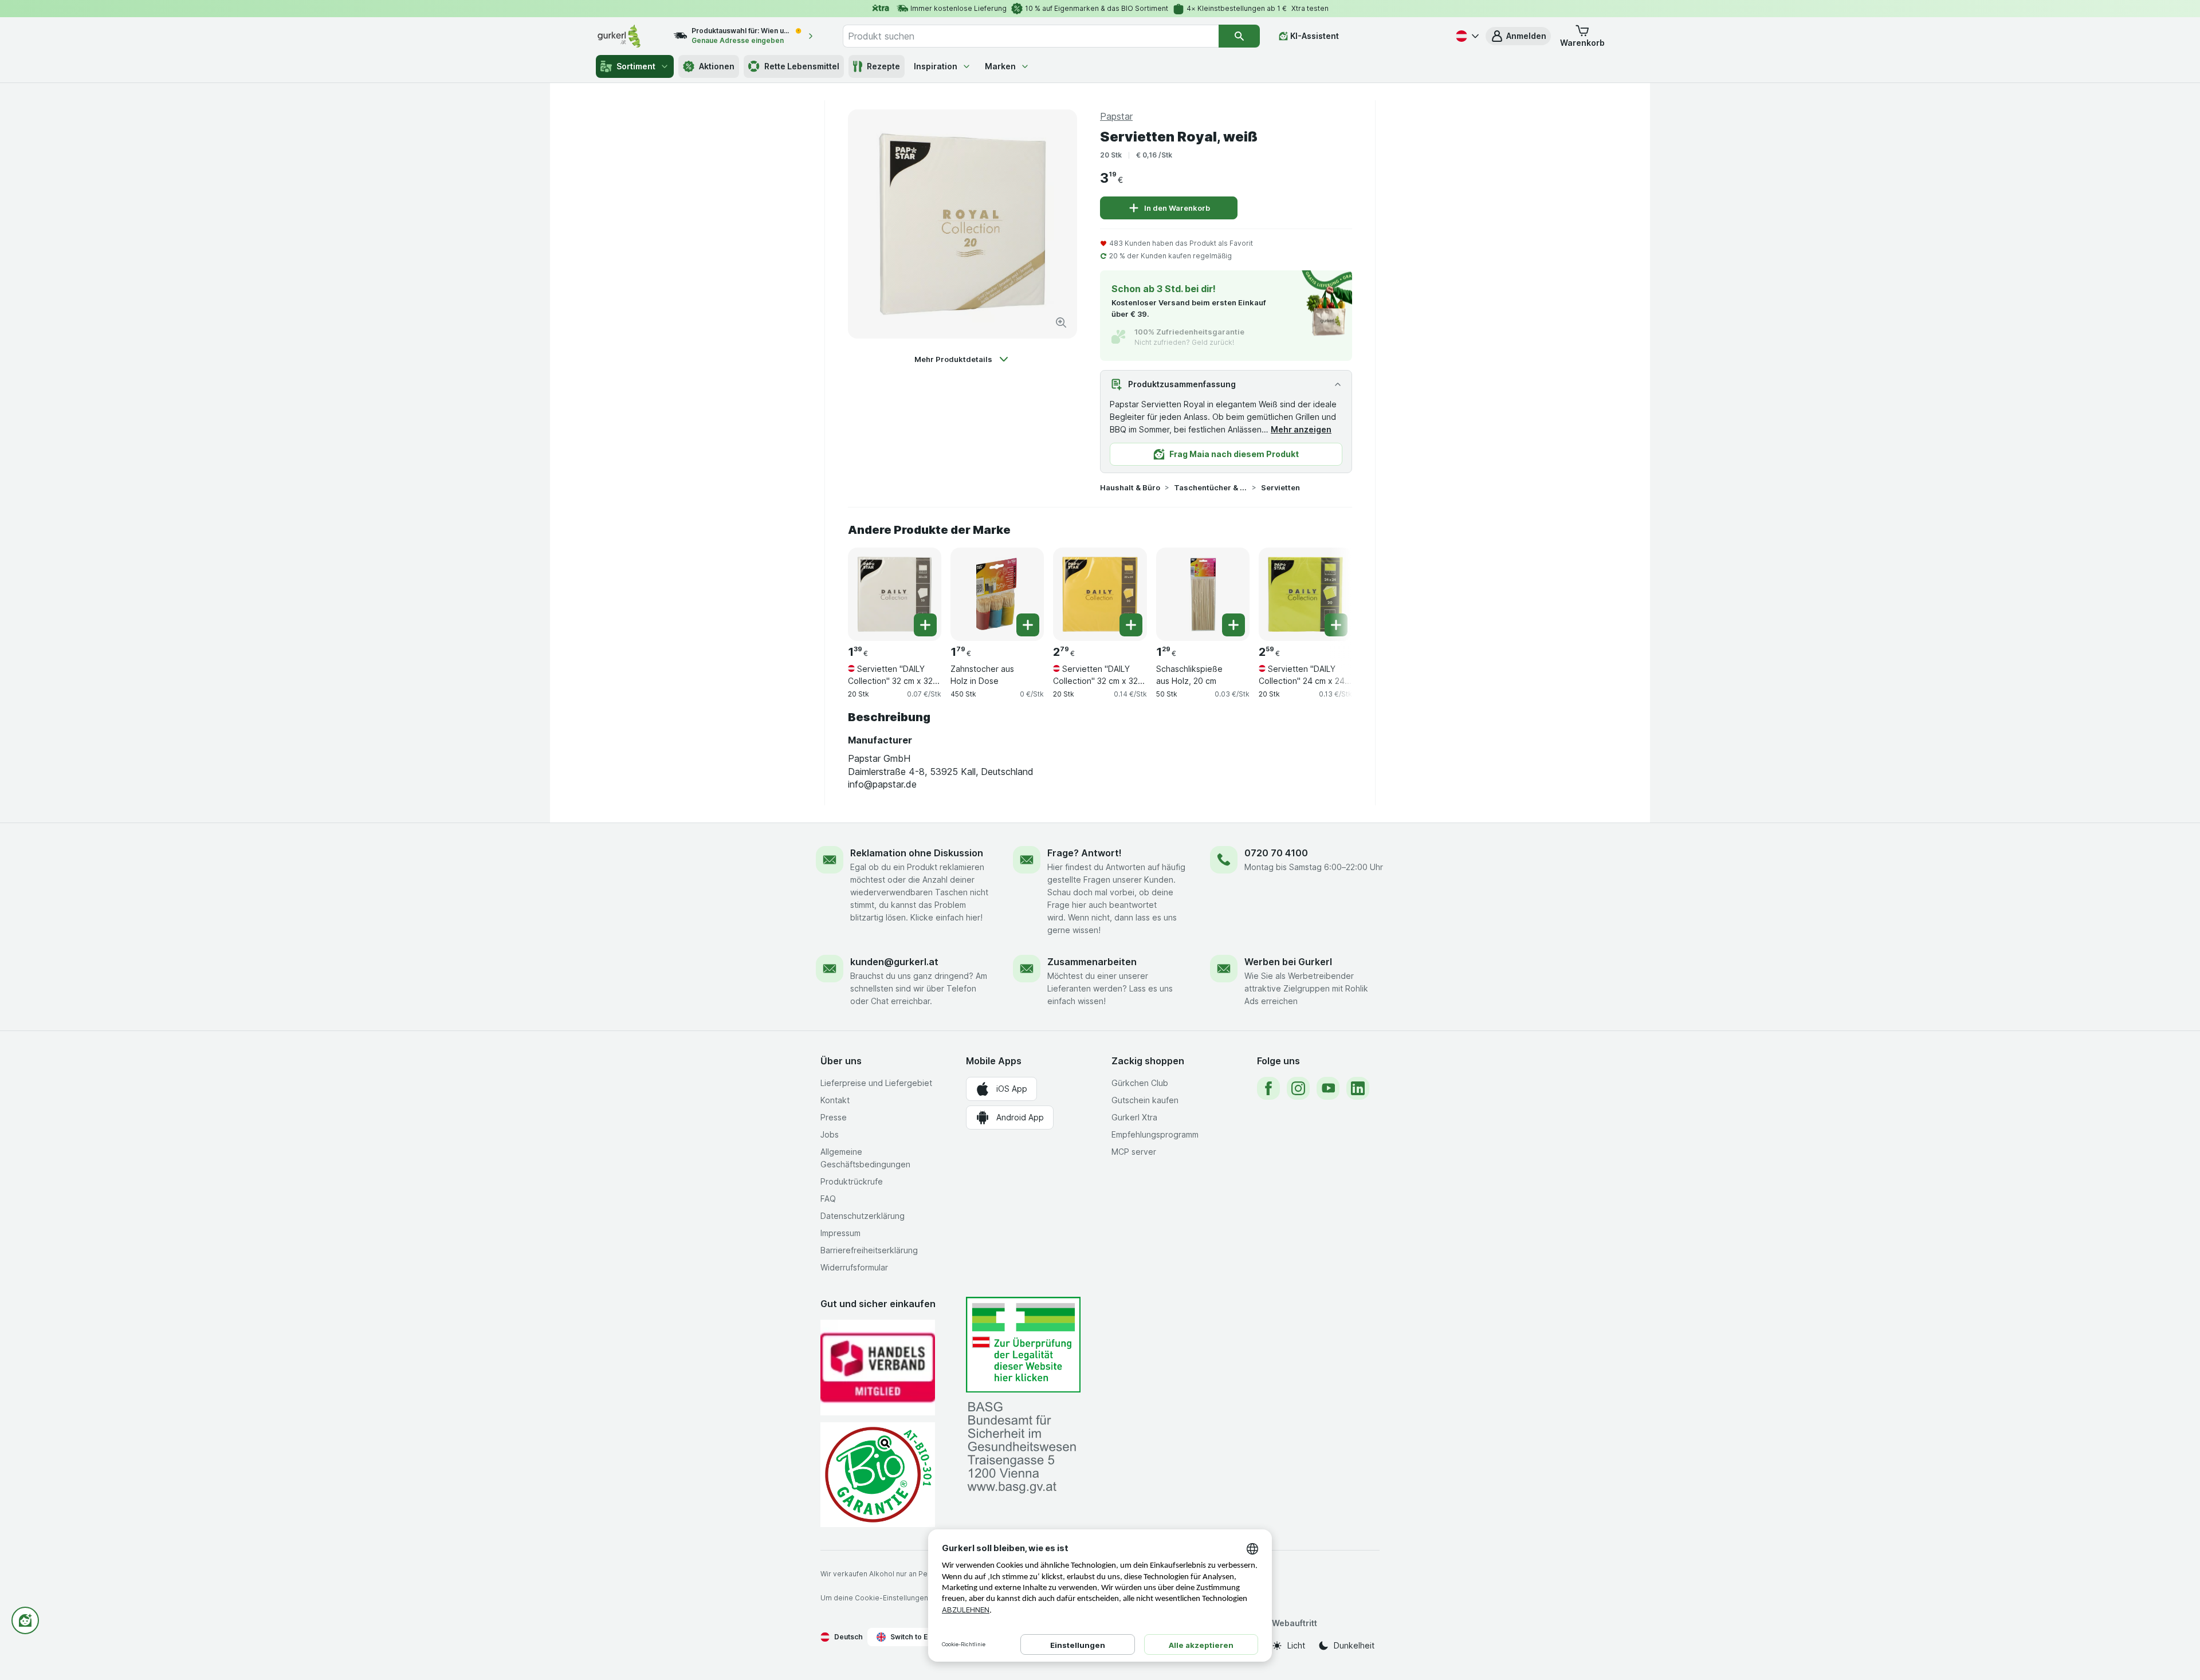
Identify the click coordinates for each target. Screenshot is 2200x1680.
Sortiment (636, 66)
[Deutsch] (1466, 36)
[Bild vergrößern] (1061, 322)
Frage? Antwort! (1085, 853)
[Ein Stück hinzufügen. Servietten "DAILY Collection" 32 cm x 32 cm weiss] (925, 625)
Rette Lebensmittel (802, 66)
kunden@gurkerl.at (894, 962)
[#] (1023, 1345)
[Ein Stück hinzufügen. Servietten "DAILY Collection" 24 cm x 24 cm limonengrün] (1336, 625)
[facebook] (1268, 1088)
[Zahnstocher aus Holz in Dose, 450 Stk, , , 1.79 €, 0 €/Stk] (997, 594)
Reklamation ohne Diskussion (917, 853)
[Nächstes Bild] (1329, 590)
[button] (1518, 36)
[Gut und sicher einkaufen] (878, 1475)
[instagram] (1298, 1088)
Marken (1000, 66)
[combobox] (1031, 36)
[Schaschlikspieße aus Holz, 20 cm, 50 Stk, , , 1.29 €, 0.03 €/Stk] (1203, 594)
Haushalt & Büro (1130, 487)
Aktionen (717, 66)
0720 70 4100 (1276, 853)
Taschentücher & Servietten (1211, 487)
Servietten (1280, 487)
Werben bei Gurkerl (1288, 962)
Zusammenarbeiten (1092, 962)
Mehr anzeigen (1301, 429)
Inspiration (936, 66)
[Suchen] (1239, 36)
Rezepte (883, 66)
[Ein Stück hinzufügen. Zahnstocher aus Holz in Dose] (1028, 625)
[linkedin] (1358, 1088)
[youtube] (1328, 1088)
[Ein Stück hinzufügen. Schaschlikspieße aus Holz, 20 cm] (1233, 625)
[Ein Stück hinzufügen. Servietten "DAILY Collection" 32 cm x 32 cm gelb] (1131, 625)
